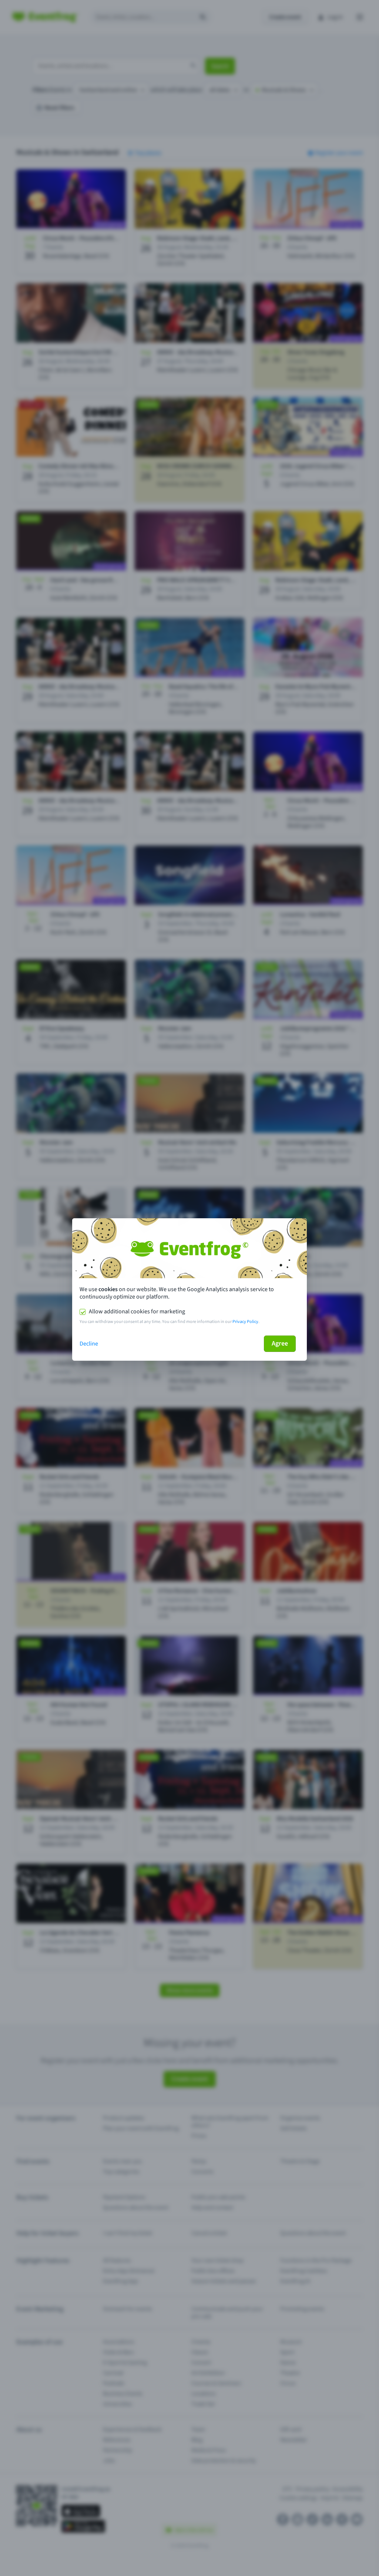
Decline (89, 1344)
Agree (280, 1343)
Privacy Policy (245, 1322)
